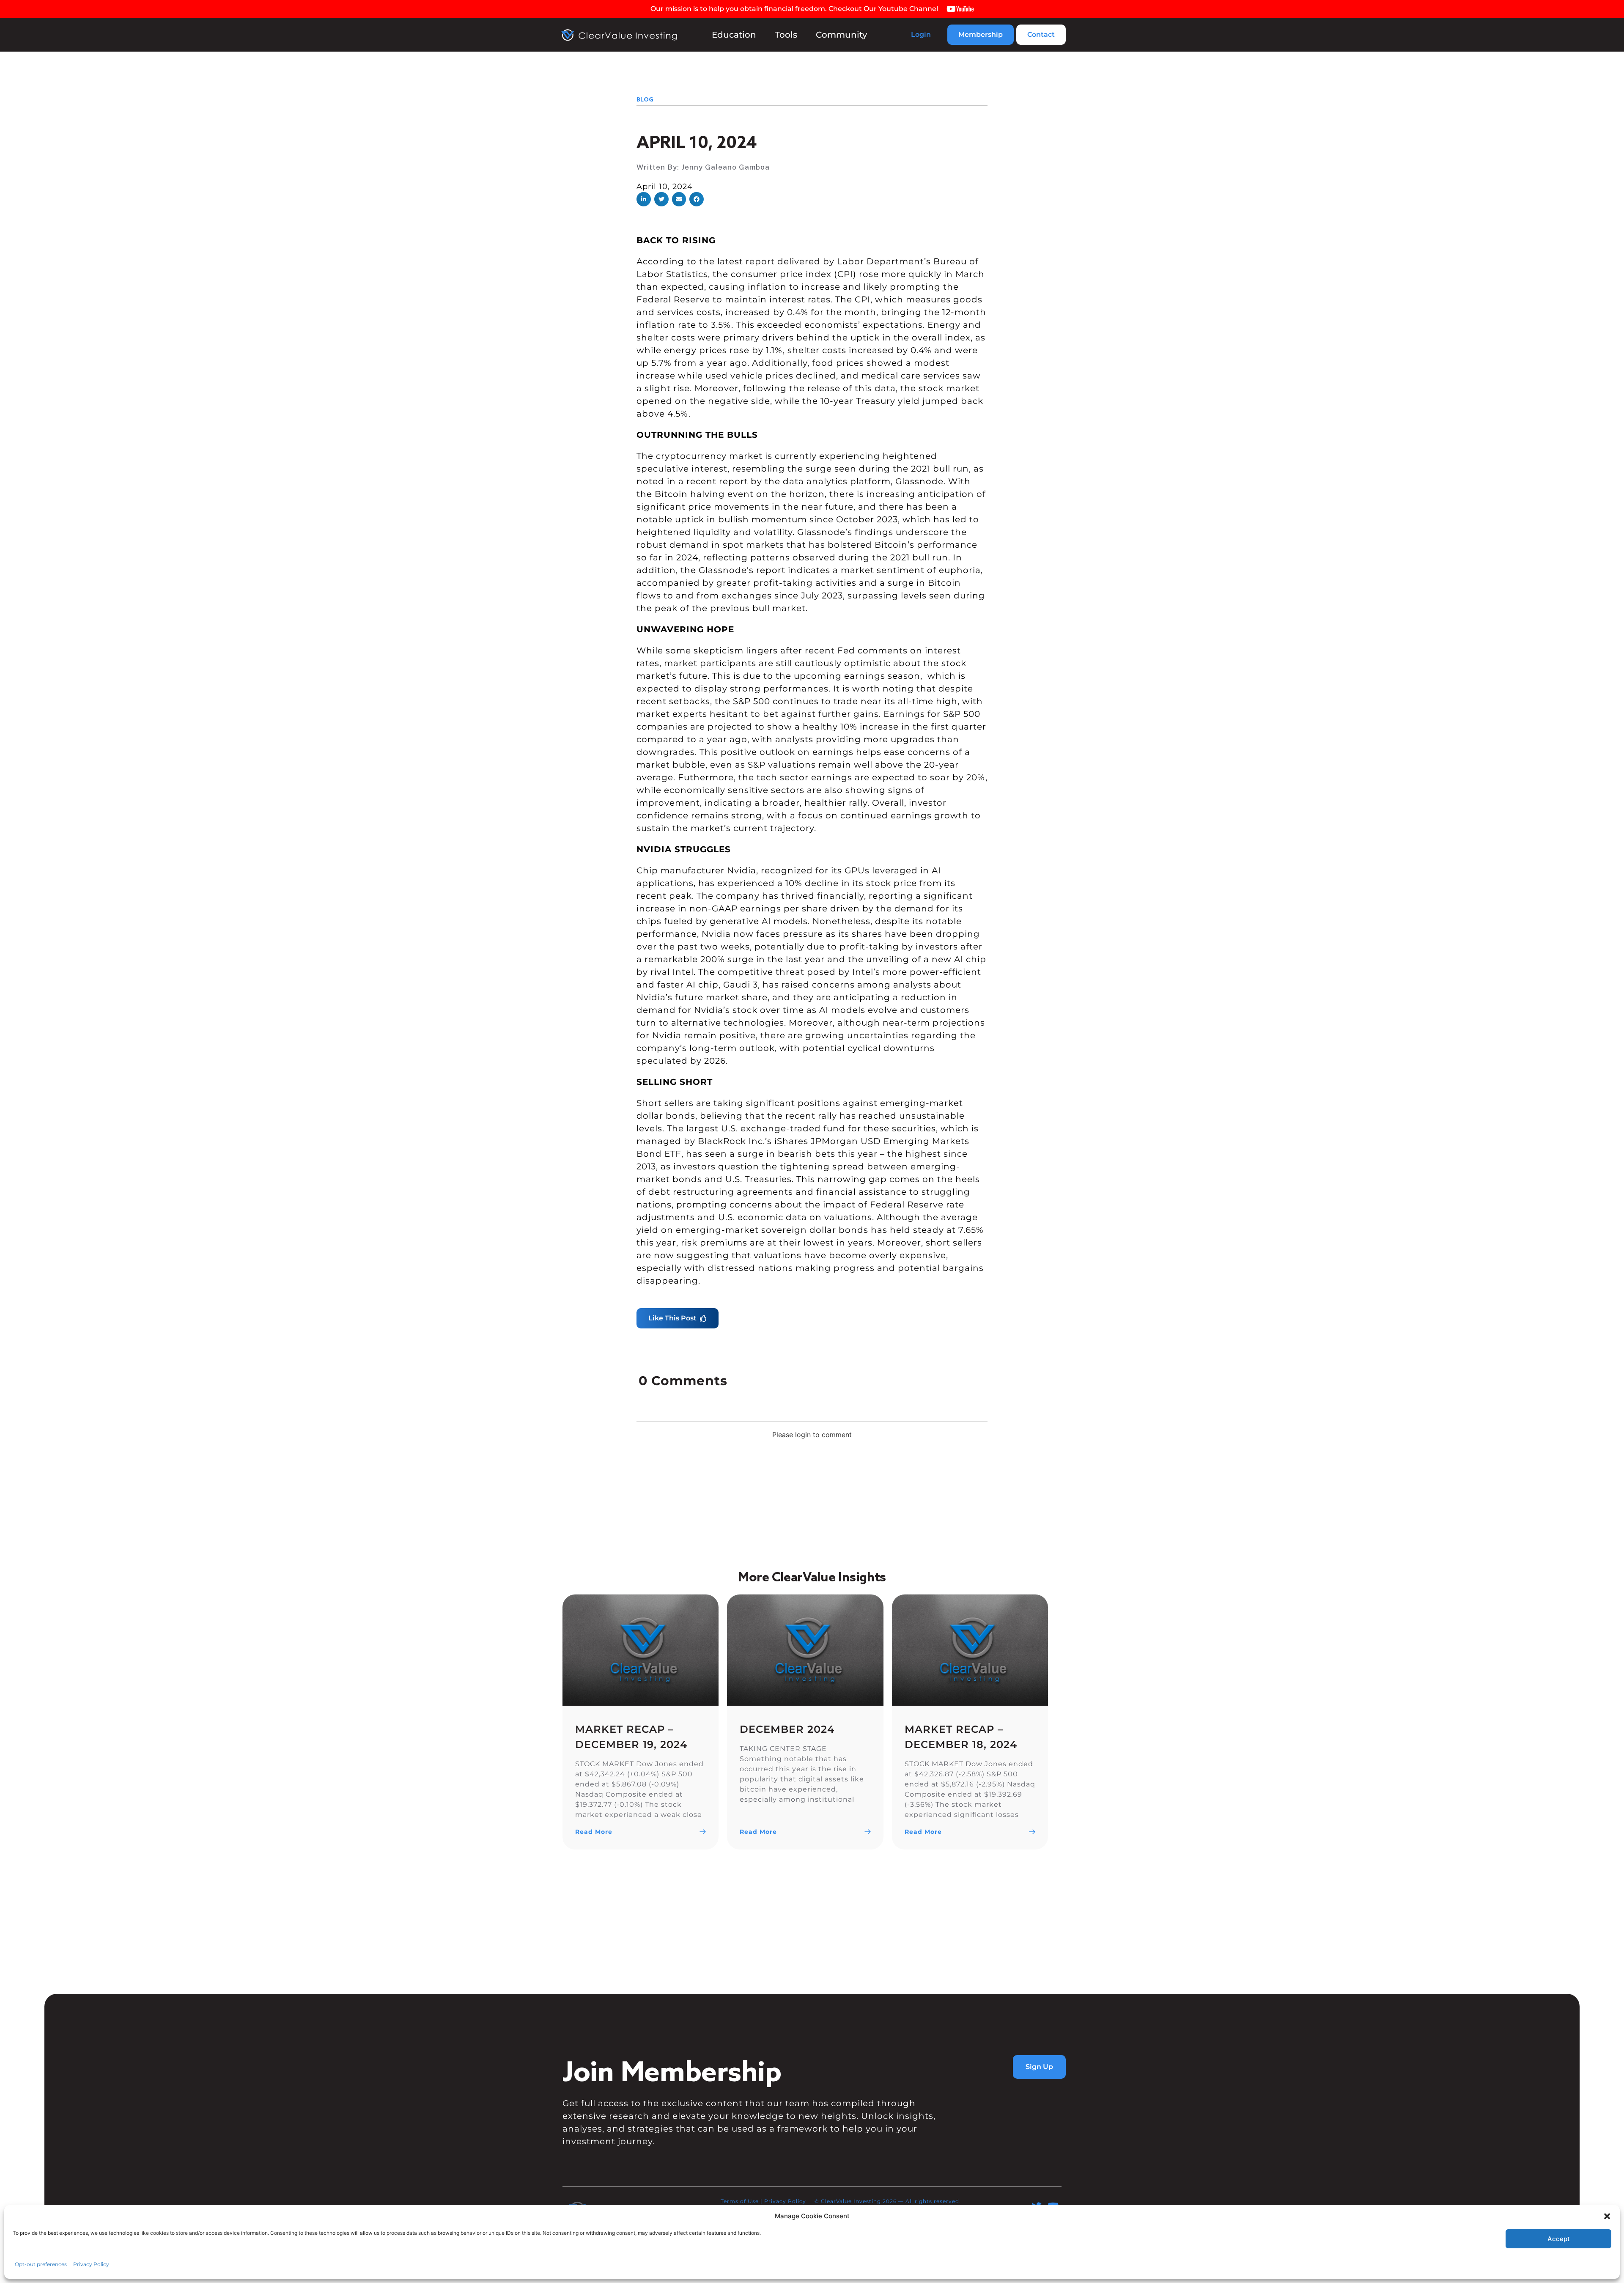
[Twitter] (1037, 2206)
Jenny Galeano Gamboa (726, 167)
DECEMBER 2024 (787, 1729)
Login (921, 34)
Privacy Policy (785, 2201)
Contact (1041, 34)
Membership (981, 34)
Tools (786, 35)
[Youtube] (1053, 2206)
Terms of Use (740, 2201)
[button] (644, 199)
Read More (594, 1832)
